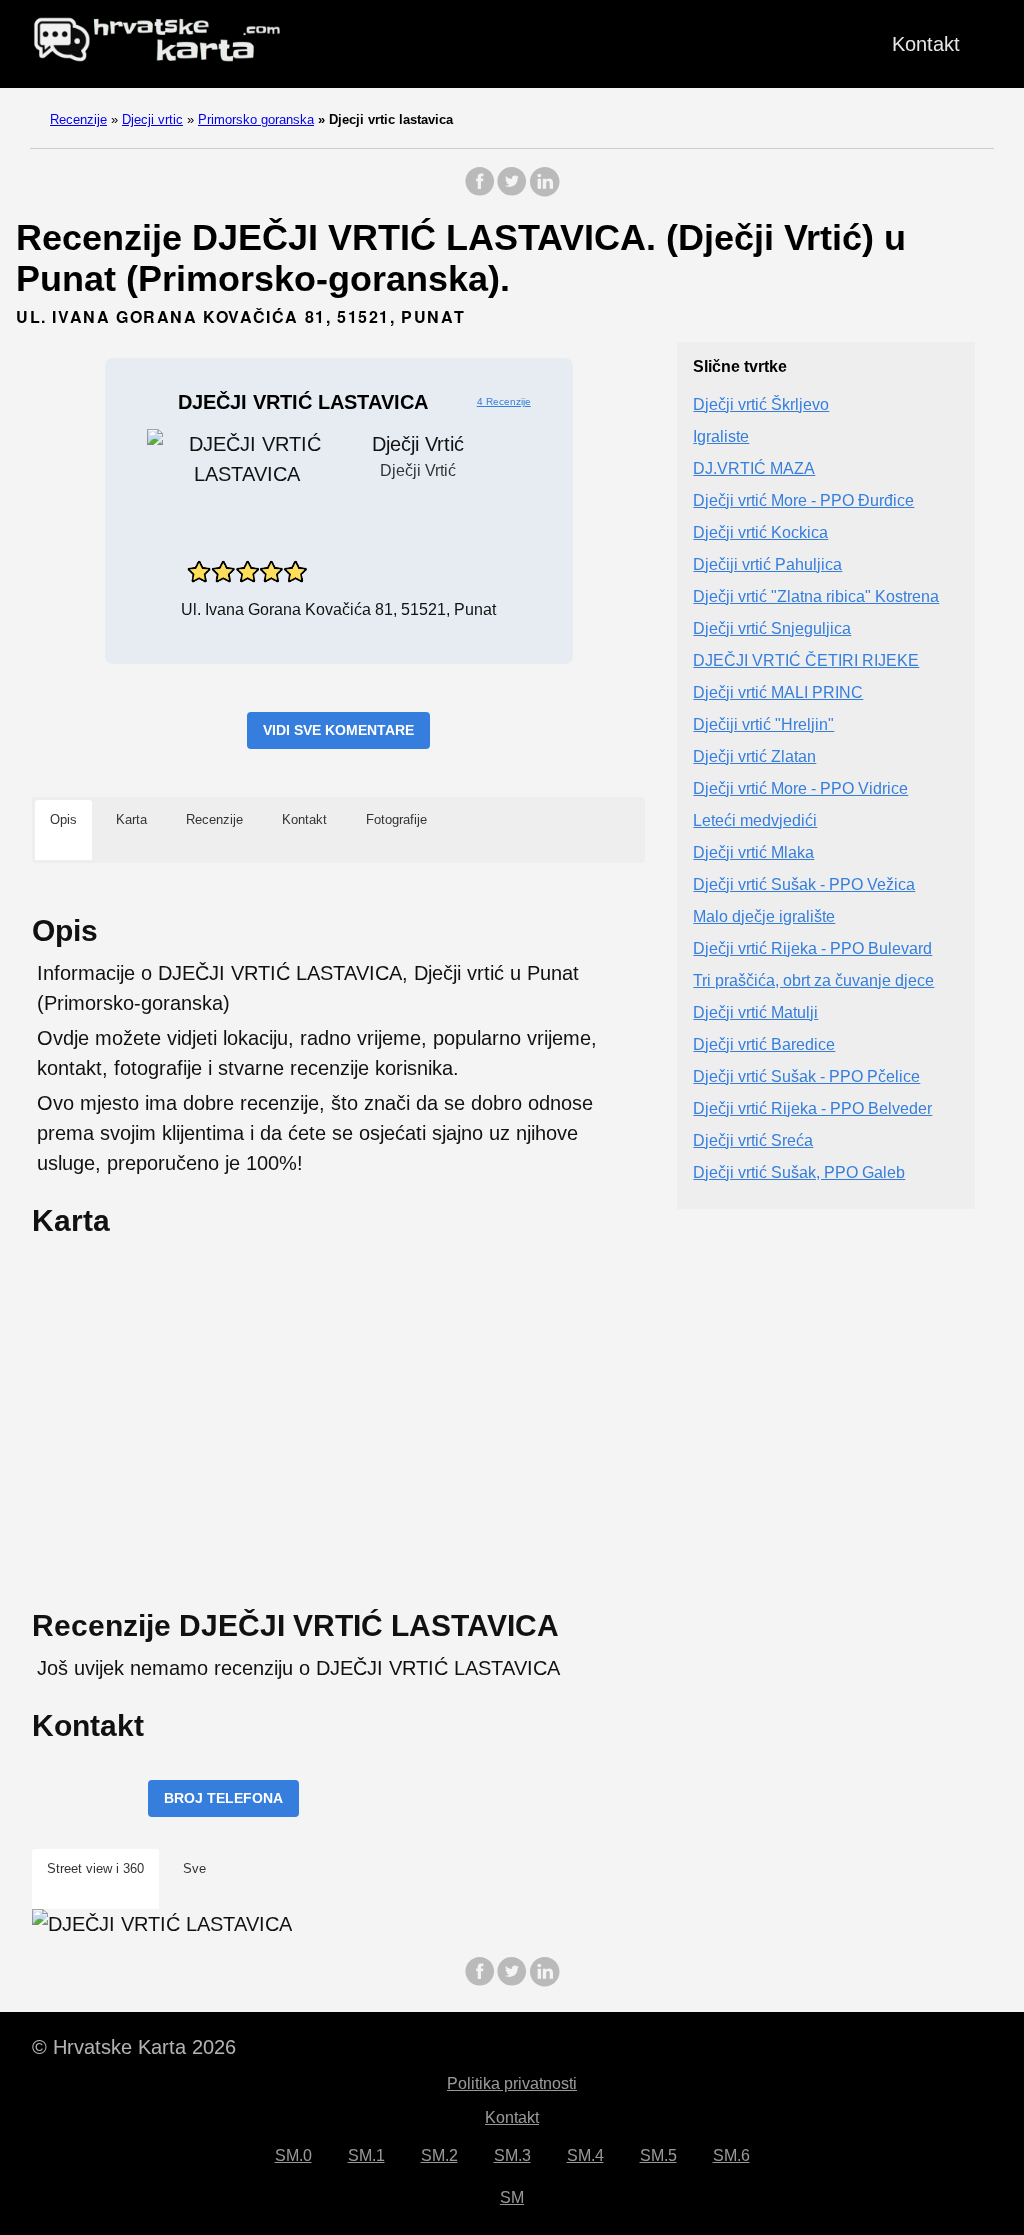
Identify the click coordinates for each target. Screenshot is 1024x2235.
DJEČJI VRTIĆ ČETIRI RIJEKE (806, 660)
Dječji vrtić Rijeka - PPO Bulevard (812, 948)
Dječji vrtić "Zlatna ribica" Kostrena (816, 596)
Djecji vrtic (152, 119)
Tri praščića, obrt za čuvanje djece (813, 980)
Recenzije (78, 119)
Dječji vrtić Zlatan (754, 756)
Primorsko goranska (256, 119)
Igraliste (721, 436)
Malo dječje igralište (764, 916)
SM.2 (439, 2155)
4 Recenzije (504, 401)
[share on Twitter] (512, 191)
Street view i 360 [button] (95, 1868)
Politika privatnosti (512, 2083)
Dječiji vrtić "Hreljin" (763, 724)
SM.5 (658, 2155)
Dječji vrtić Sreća (753, 1140)
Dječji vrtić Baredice (764, 1044)
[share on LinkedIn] (544, 191)
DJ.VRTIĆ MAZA (754, 468)
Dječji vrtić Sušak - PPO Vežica (804, 884)
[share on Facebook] (480, 191)
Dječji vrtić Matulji (755, 1012)
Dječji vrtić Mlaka (753, 852)
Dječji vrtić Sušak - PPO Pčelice (806, 1076)
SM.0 (293, 2155)
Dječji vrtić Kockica (760, 532)
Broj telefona (223, 1798)
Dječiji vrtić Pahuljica (767, 564)
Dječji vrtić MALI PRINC (778, 692)
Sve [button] (194, 1868)
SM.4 (585, 2155)
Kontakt (926, 44)
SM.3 (512, 2155)
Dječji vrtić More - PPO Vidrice (800, 788)
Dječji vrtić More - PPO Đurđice (803, 500)
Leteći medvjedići (755, 820)
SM (512, 2197)
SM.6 (731, 2155)
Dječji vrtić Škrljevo (761, 404)
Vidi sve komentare (338, 730)
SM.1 (366, 2155)
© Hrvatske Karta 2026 (134, 2047)
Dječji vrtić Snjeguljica (772, 628)
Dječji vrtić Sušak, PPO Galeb (799, 1172)
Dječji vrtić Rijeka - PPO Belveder (812, 1108)
